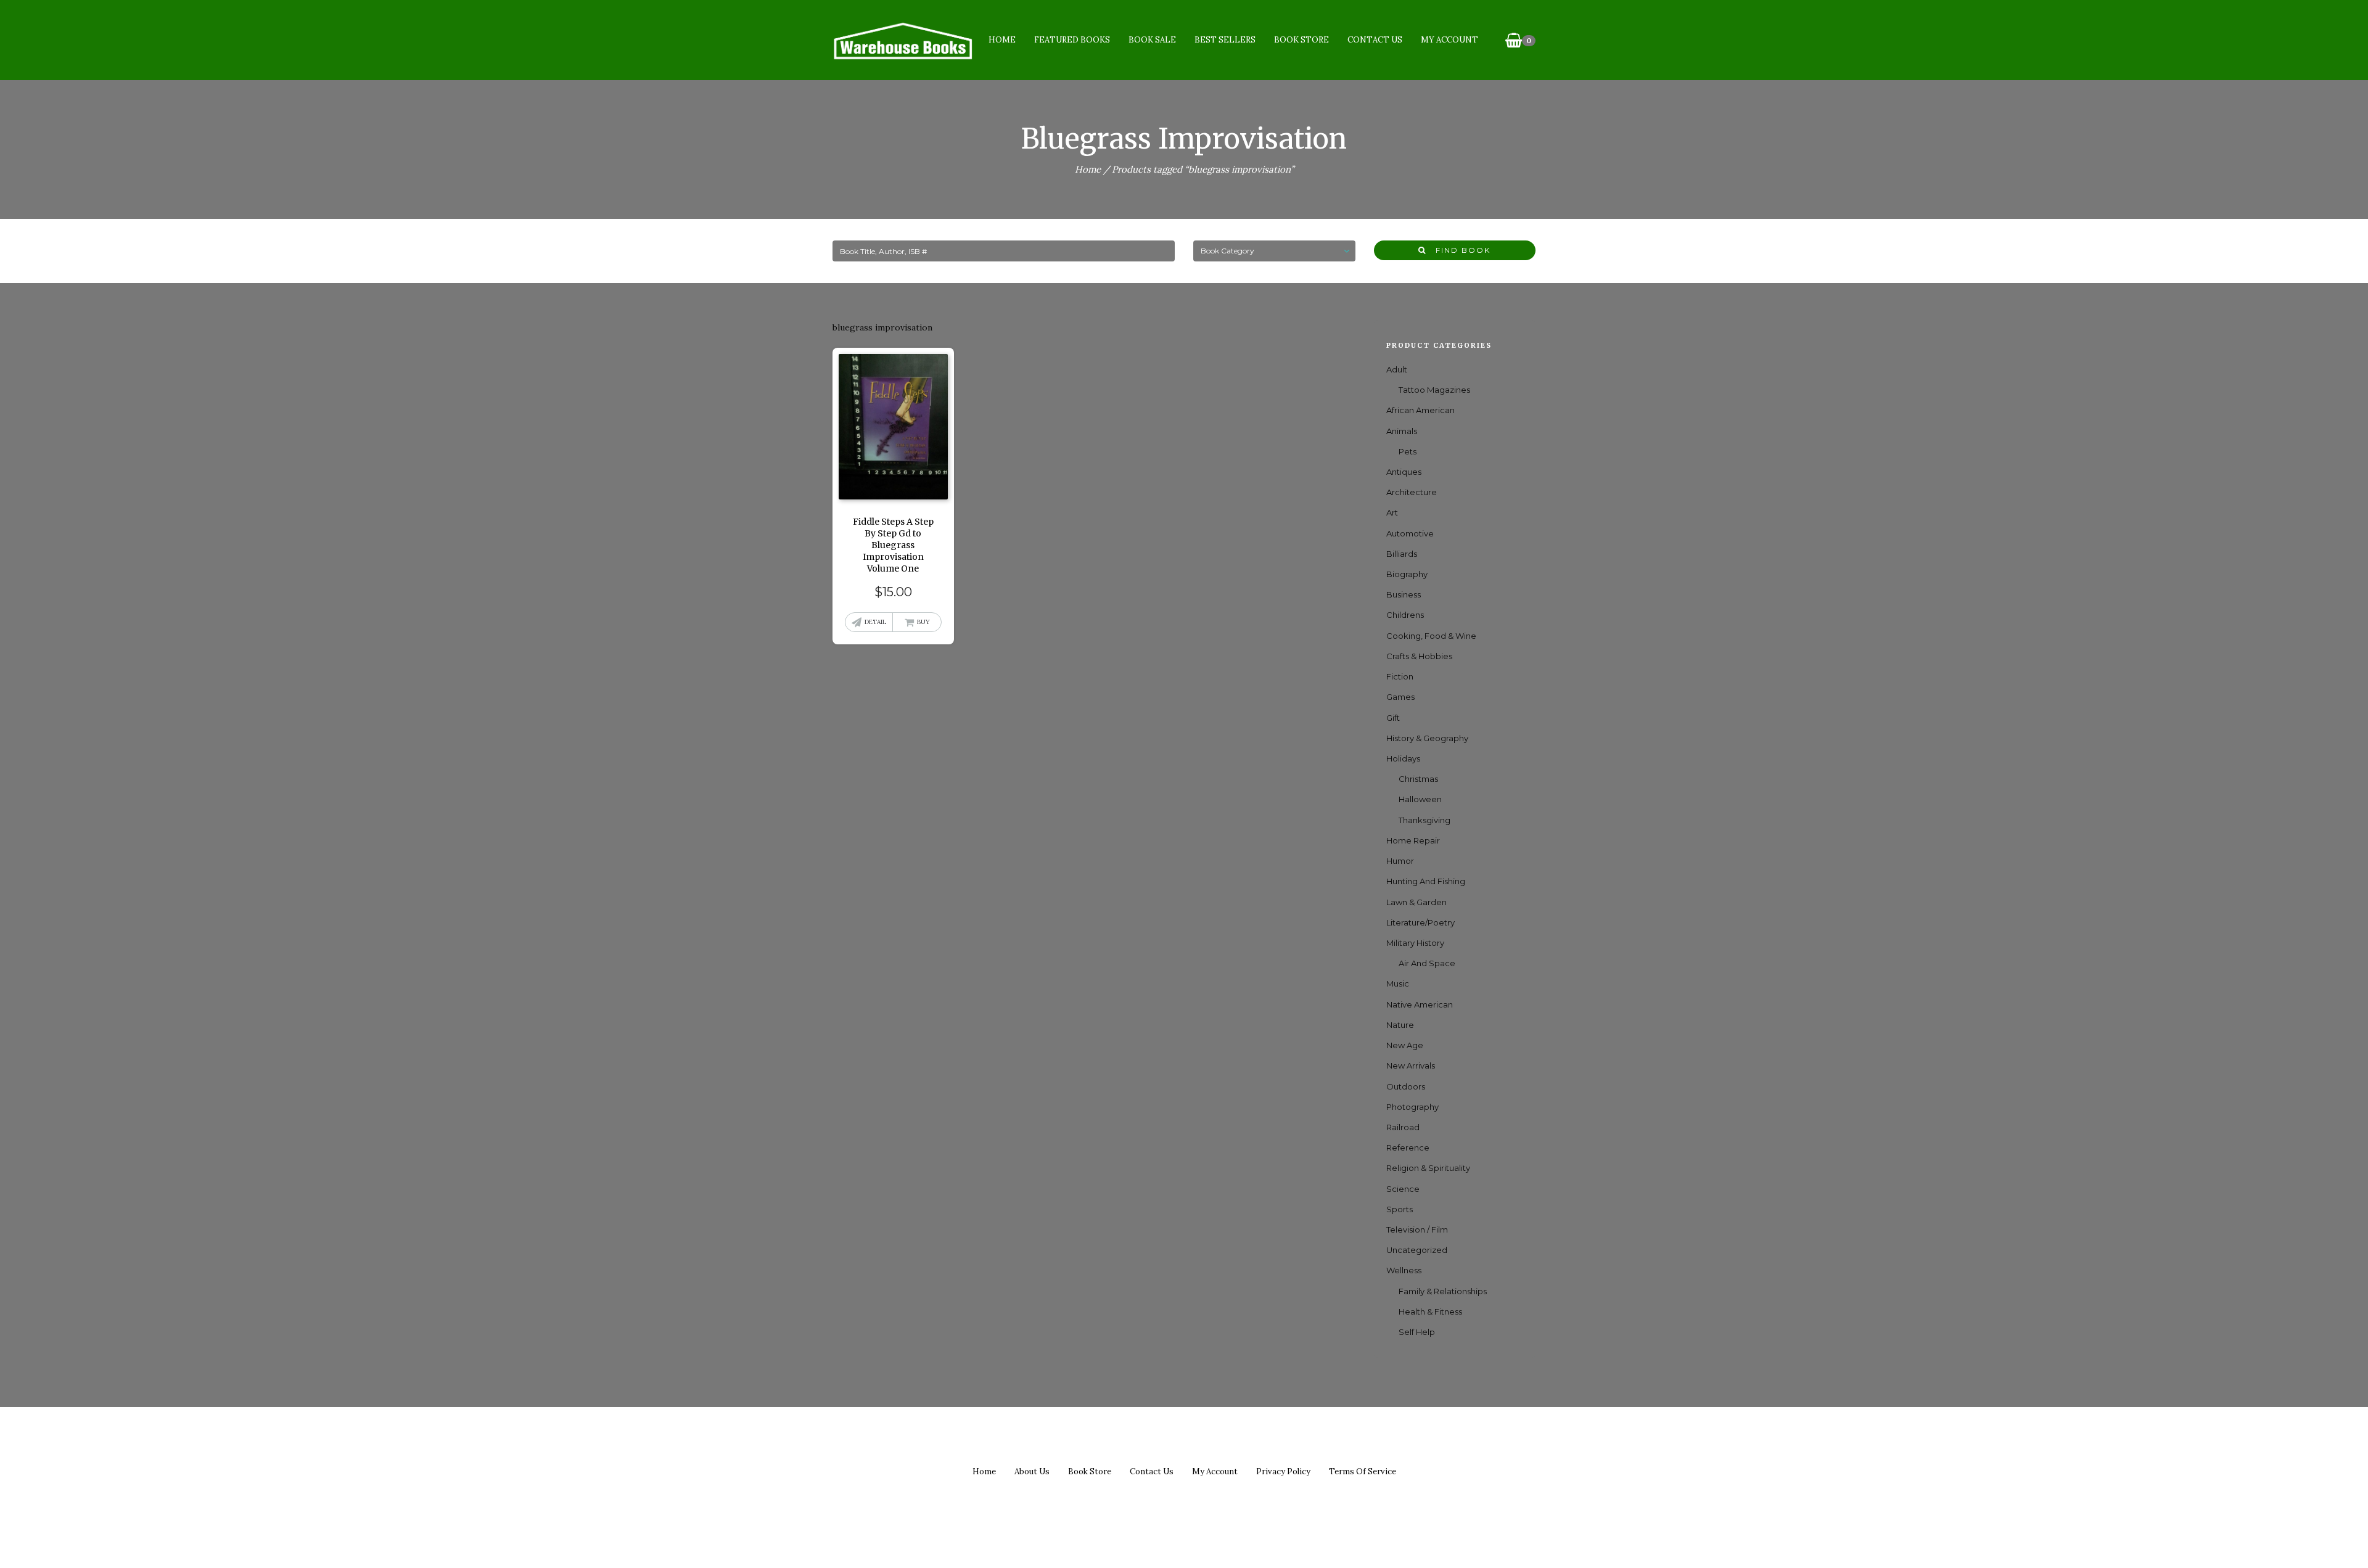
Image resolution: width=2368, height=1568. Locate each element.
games (1400, 697)
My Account (1449, 40)
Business (1404, 594)
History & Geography (1427, 738)
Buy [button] (923, 622)
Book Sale (1152, 40)
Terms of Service (1363, 1472)
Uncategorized (1417, 1250)
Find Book (1458, 250)
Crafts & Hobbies (1419, 656)
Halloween (1420, 799)
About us (1032, 1472)
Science (1403, 1189)
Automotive (1410, 533)
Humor (1400, 861)
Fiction (1400, 676)
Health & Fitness (1430, 1311)
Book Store (1301, 40)
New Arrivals (1411, 1065)
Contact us (1152, 1472)
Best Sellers (1225, 40)
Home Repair (1413, 840)
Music (1398, 983)
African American (1420, 410)
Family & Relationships (1443, 1291)
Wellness (1404, 1270)
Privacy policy (1283, 1472)
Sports (1400, 1209)
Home (1002, 40)
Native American (1420, 1004)
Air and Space (1427, 963)
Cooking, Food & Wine (1431, 636)
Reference (1408, 1147)
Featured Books (1072, 40)
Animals (1402, 431)
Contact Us (1375, 40)
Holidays (1403, 758)
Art (1392, 512)
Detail (875, 622)
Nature (1400, 1025)
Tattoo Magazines (1434, 390)
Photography (1412, 1107)
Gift (1393, 718)
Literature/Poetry (1420, 922)
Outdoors (1406, 1086)
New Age (1405, 1045)
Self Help (1417, 1332)
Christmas (1418, 779)
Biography (1407, 574)
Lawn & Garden (1416, 902)
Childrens (1405, 615)
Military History (1415, 943)
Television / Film (1417, 1229)
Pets (1408, 451)
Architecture (1412, 492)
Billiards (1402, 554)
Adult (1397, 369)
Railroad (1403, 1127)
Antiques (1404, 472)
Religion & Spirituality (1428, 1168)
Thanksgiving (1424, 820)
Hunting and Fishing (1426, 881)
